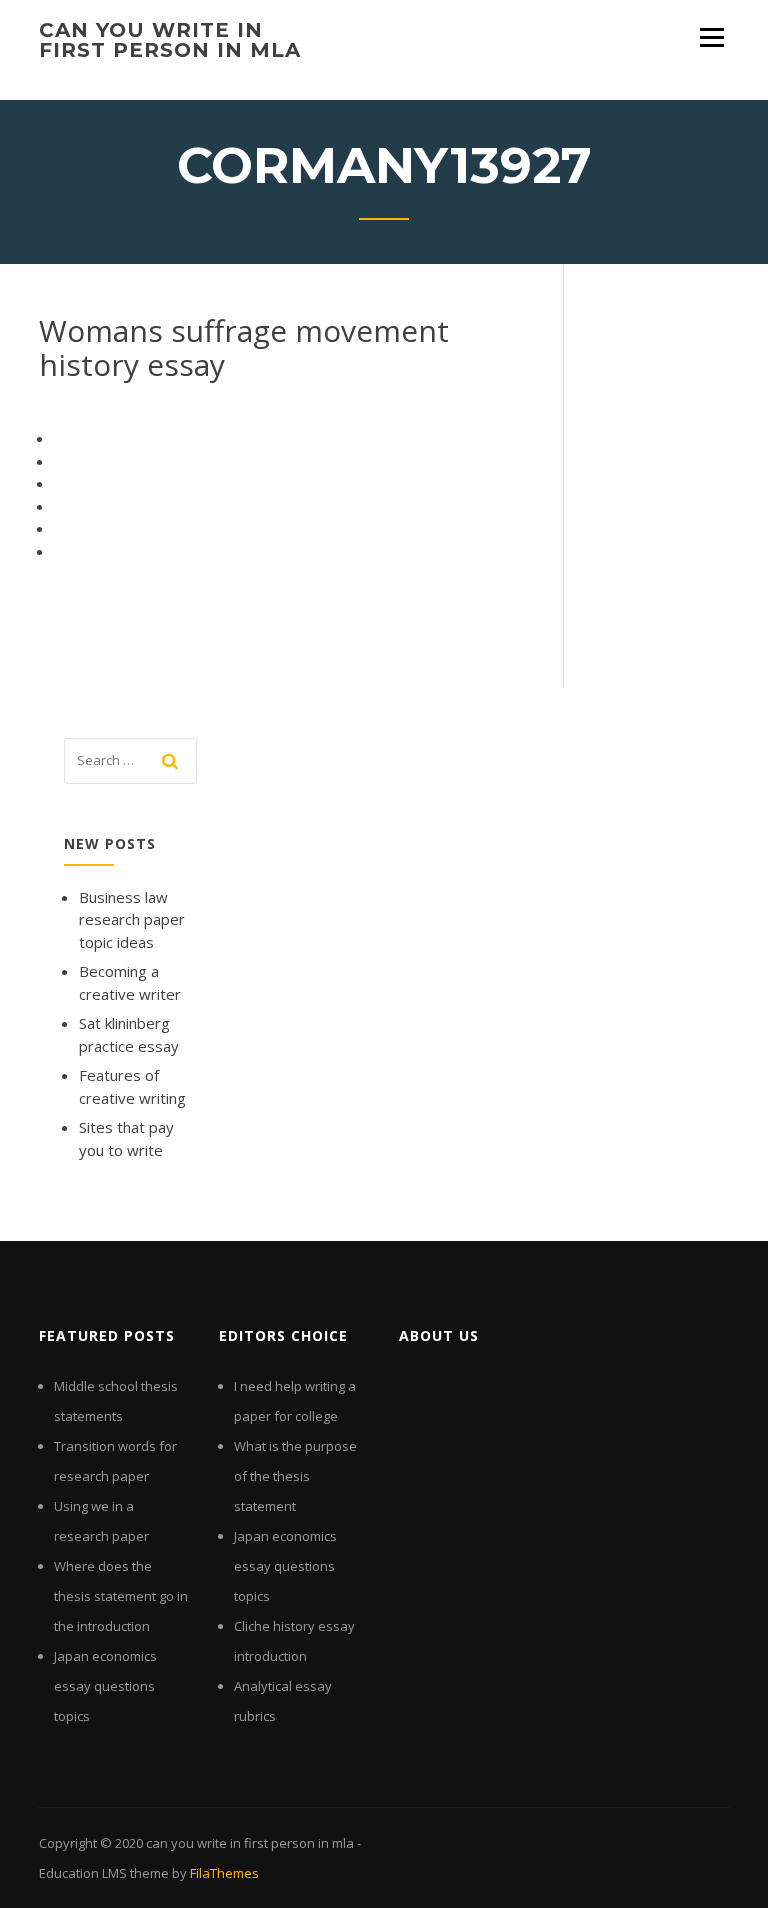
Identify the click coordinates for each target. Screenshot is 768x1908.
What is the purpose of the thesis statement (295, 1476)
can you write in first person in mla (170, 40)
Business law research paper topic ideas (132, 919)
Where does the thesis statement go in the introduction (121, 1596)
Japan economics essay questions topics (105, 1686)
